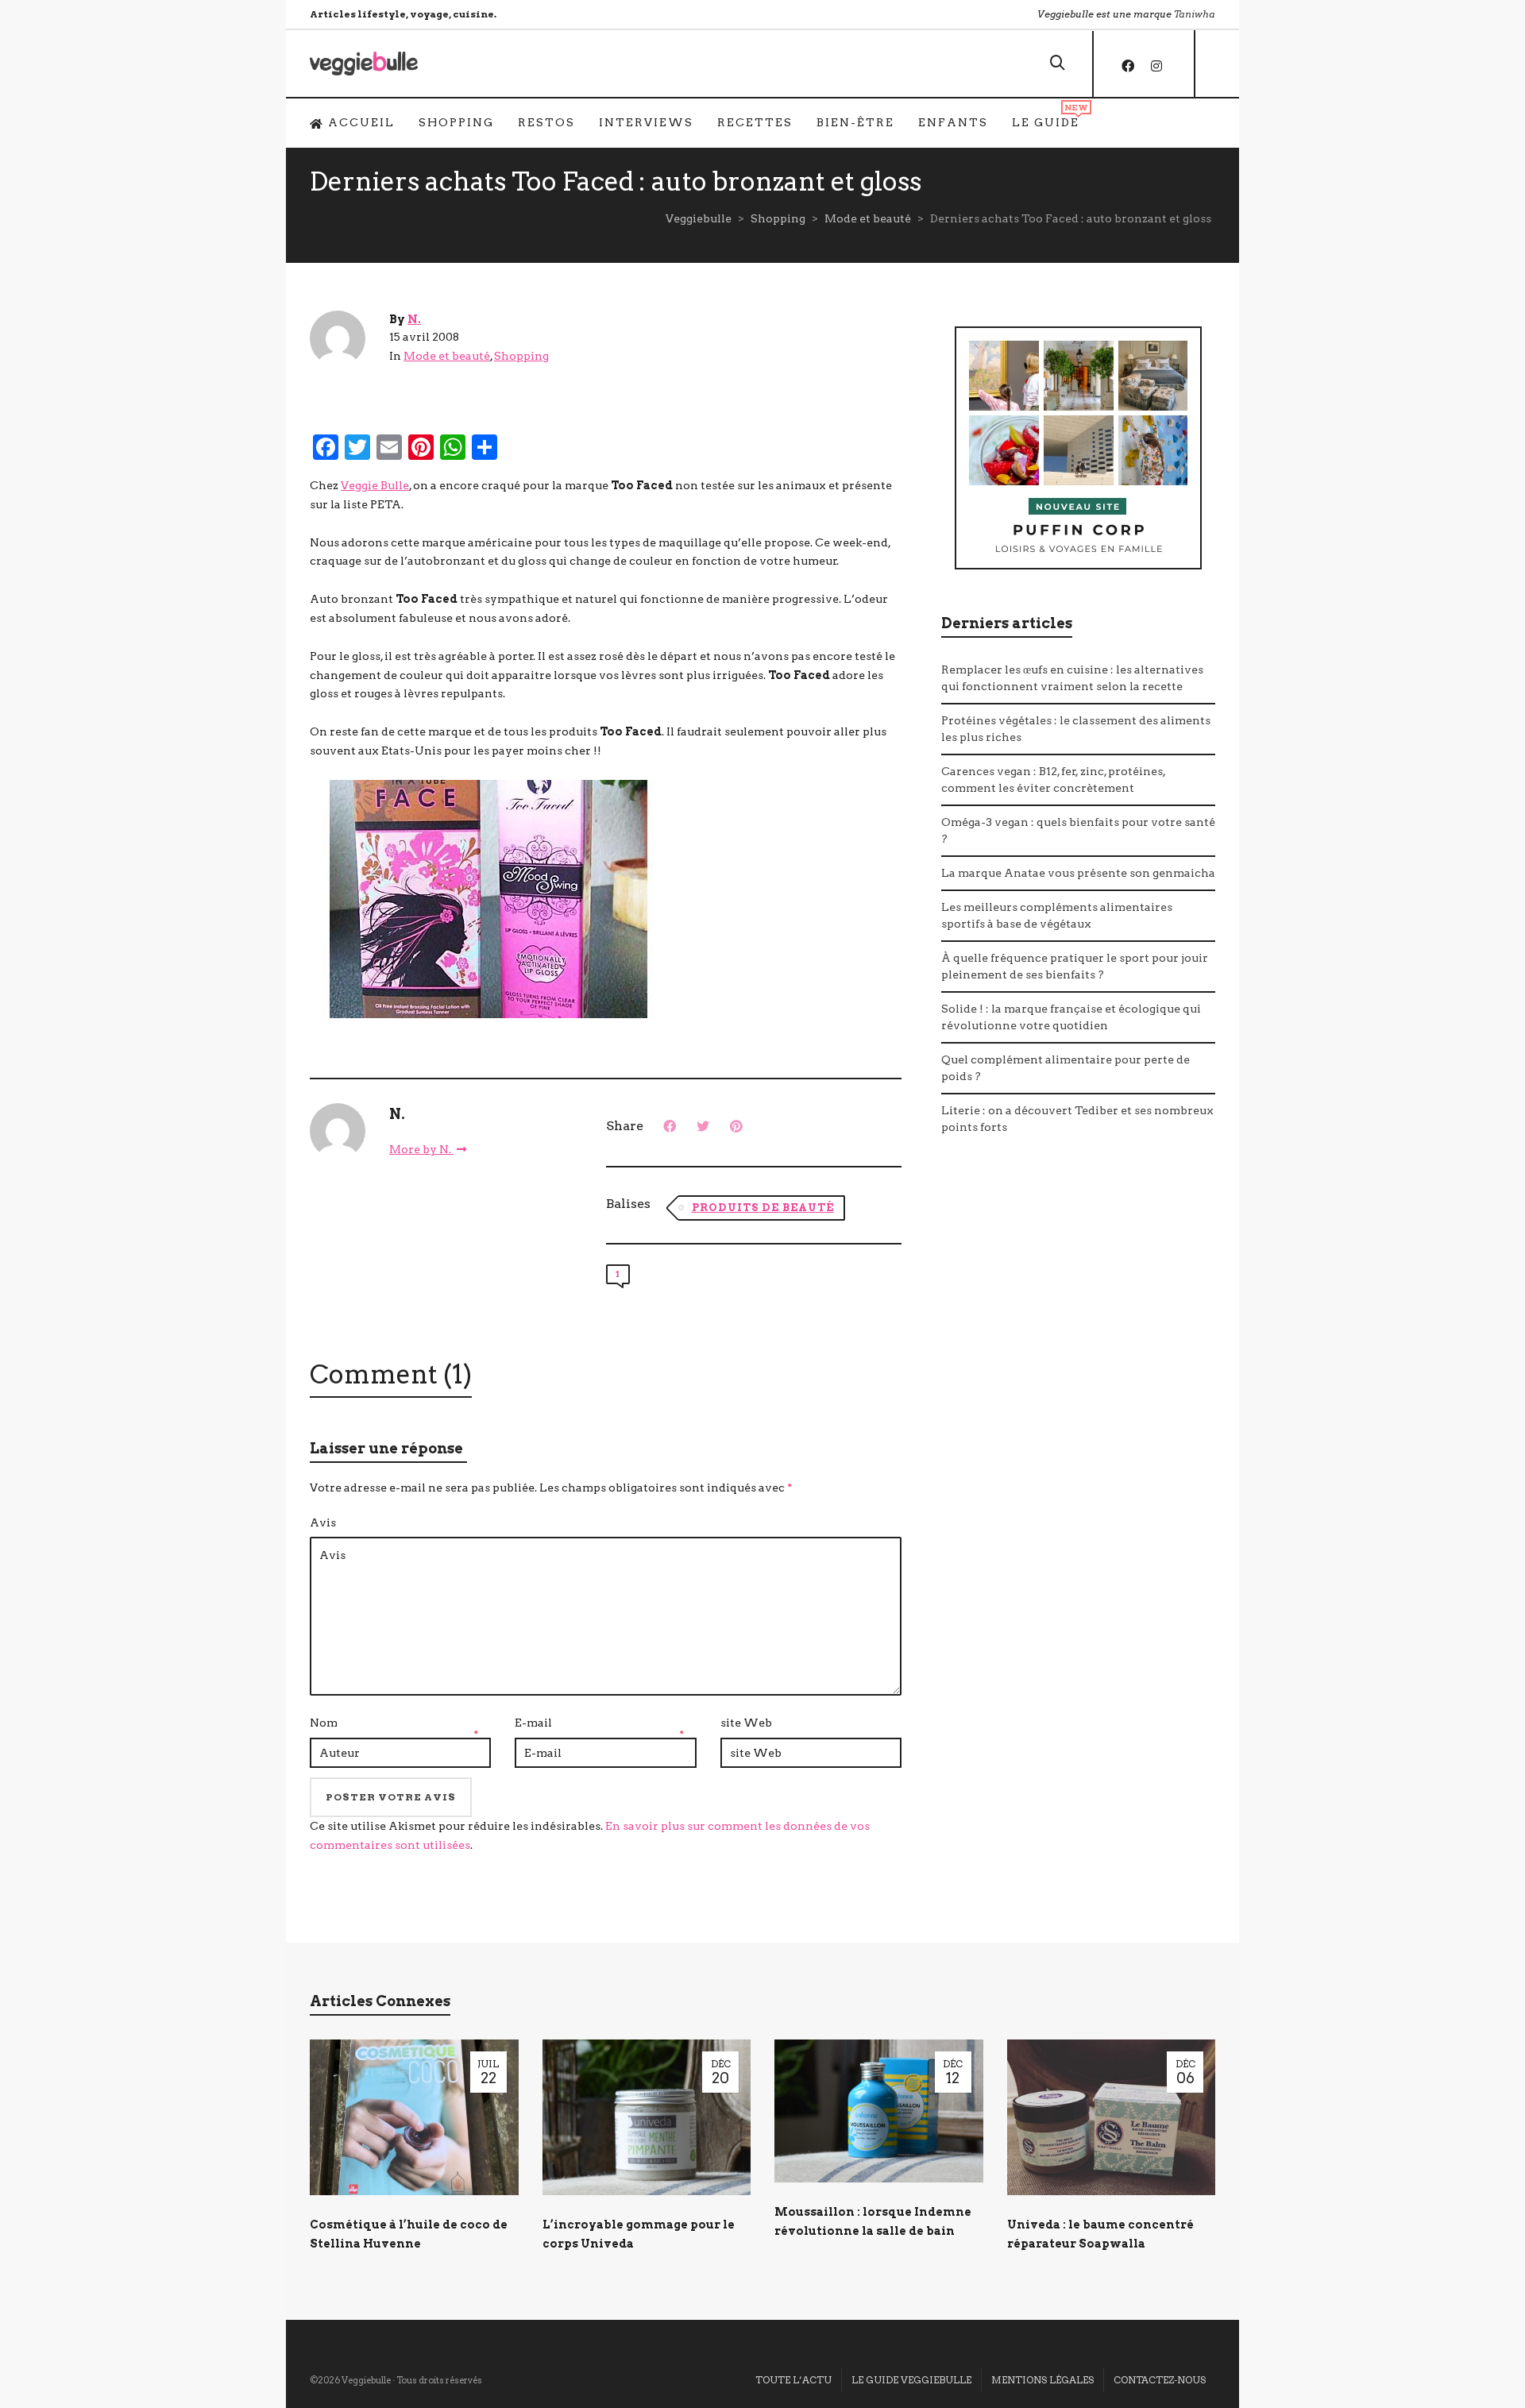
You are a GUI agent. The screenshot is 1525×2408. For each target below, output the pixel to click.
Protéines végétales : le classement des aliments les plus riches (1076, 729)
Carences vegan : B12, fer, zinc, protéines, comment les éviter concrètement (1053, 780)
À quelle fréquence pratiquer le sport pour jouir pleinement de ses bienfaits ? (1075, 966)
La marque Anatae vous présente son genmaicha (1078, 873)
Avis (323, 1522)
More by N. (421, 1149)
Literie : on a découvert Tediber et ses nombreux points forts (1077, 1119)
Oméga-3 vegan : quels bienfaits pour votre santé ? (1078, 830)
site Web (746, 1723)
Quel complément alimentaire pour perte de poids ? (1066, 1068)
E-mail (533, 1723)
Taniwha (1195, 14)
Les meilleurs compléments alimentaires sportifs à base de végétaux (1057, 915)
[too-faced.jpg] (488, 897)
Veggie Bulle (375, 485)
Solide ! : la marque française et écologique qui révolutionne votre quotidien (1071, 1017)
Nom (324, 1723)
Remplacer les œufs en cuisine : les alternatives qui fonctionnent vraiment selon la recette (1072, 678)
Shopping (521, 356)
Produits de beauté (763, 1208)
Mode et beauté (447, 356)
